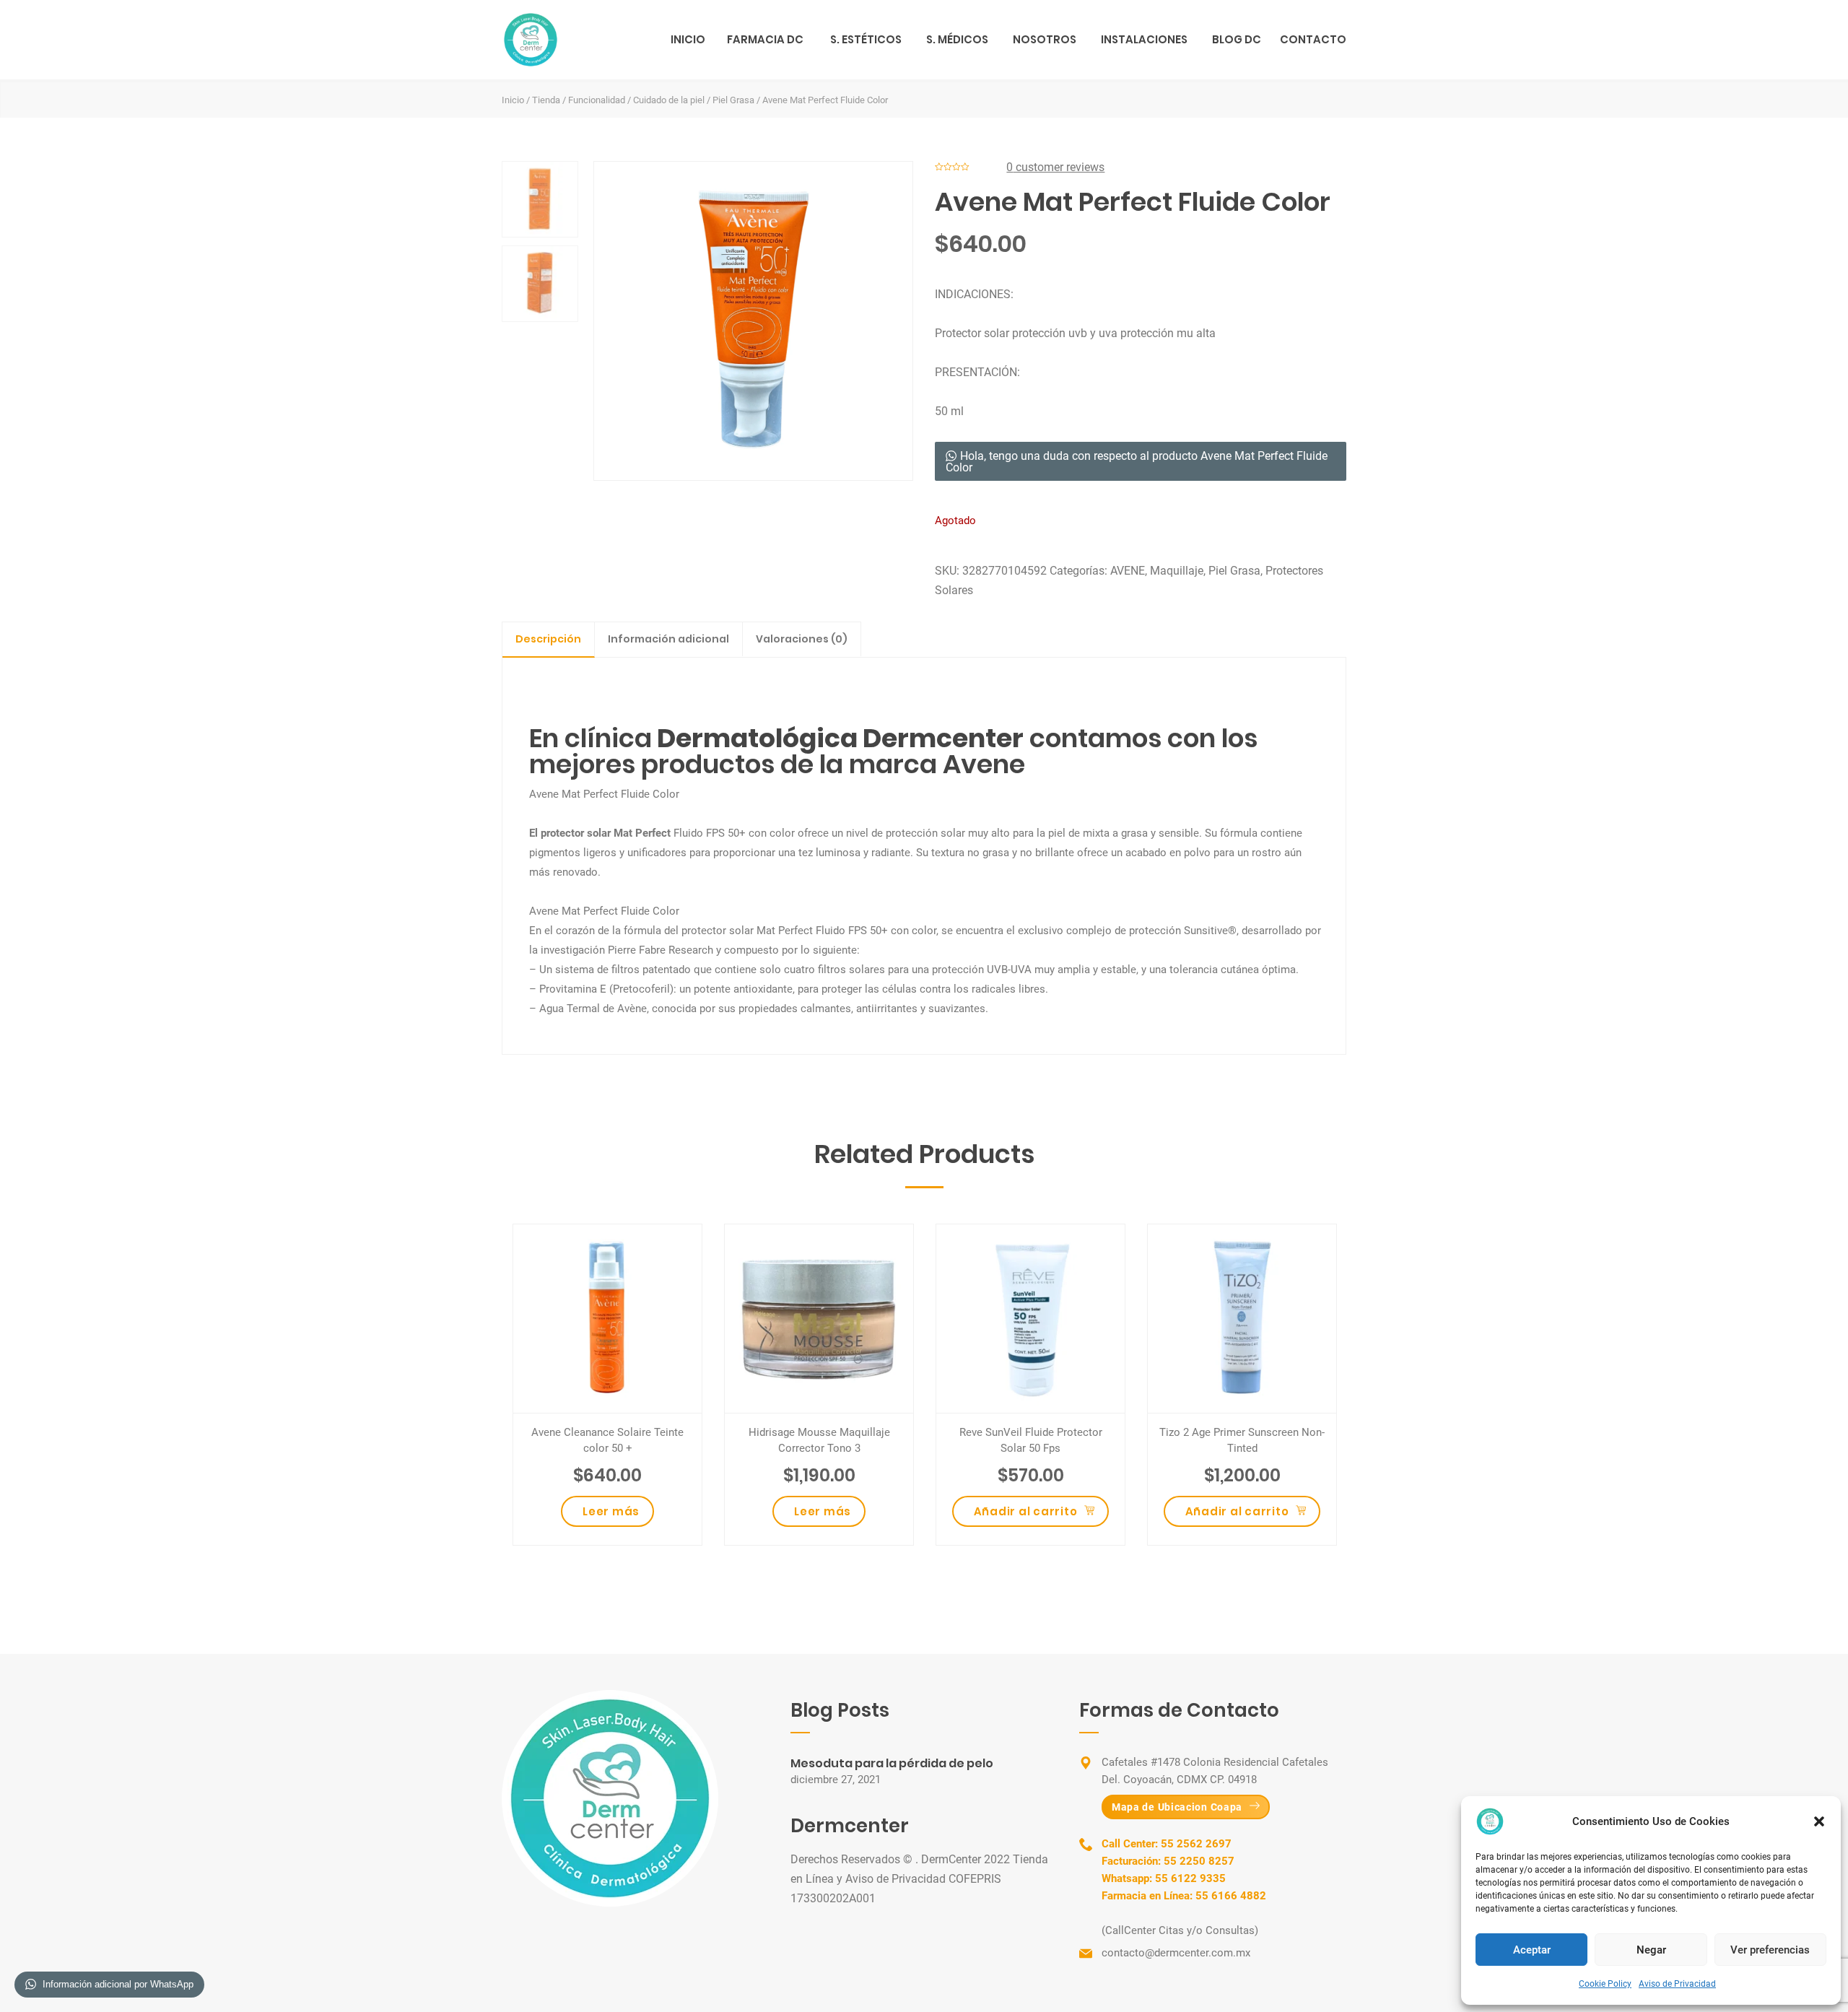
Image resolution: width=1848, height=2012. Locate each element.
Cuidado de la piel (669, 100)
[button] (1819, 1821)
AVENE (1128, 571)
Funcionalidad (597, 100)
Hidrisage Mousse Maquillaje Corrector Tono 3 (819, 1440)
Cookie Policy (1605, 1984)
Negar (1651, 1950)
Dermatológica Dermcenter (838, 738)
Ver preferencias (1770, 1950)
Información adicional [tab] (668, 639)
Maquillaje (1177, 571)
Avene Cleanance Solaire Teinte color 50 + (607, 1440)
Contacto (1313, 39)
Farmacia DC (765, 39)
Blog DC (1237, 39)
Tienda (546, 100)
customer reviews (1055, 167)
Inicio (688, 39)
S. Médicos (957, 39)
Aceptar (1532, 1950)
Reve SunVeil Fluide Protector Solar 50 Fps (1031, 1440)
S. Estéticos (866, 39)
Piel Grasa (733, 100)
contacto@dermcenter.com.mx (1176, 1953)
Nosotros (1045, 39)
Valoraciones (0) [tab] (802, 639)
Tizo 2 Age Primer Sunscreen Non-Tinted (1242, 1440)
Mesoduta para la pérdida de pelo (892, 1763)
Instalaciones (1144, 39)
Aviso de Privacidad (1677, 1984)
